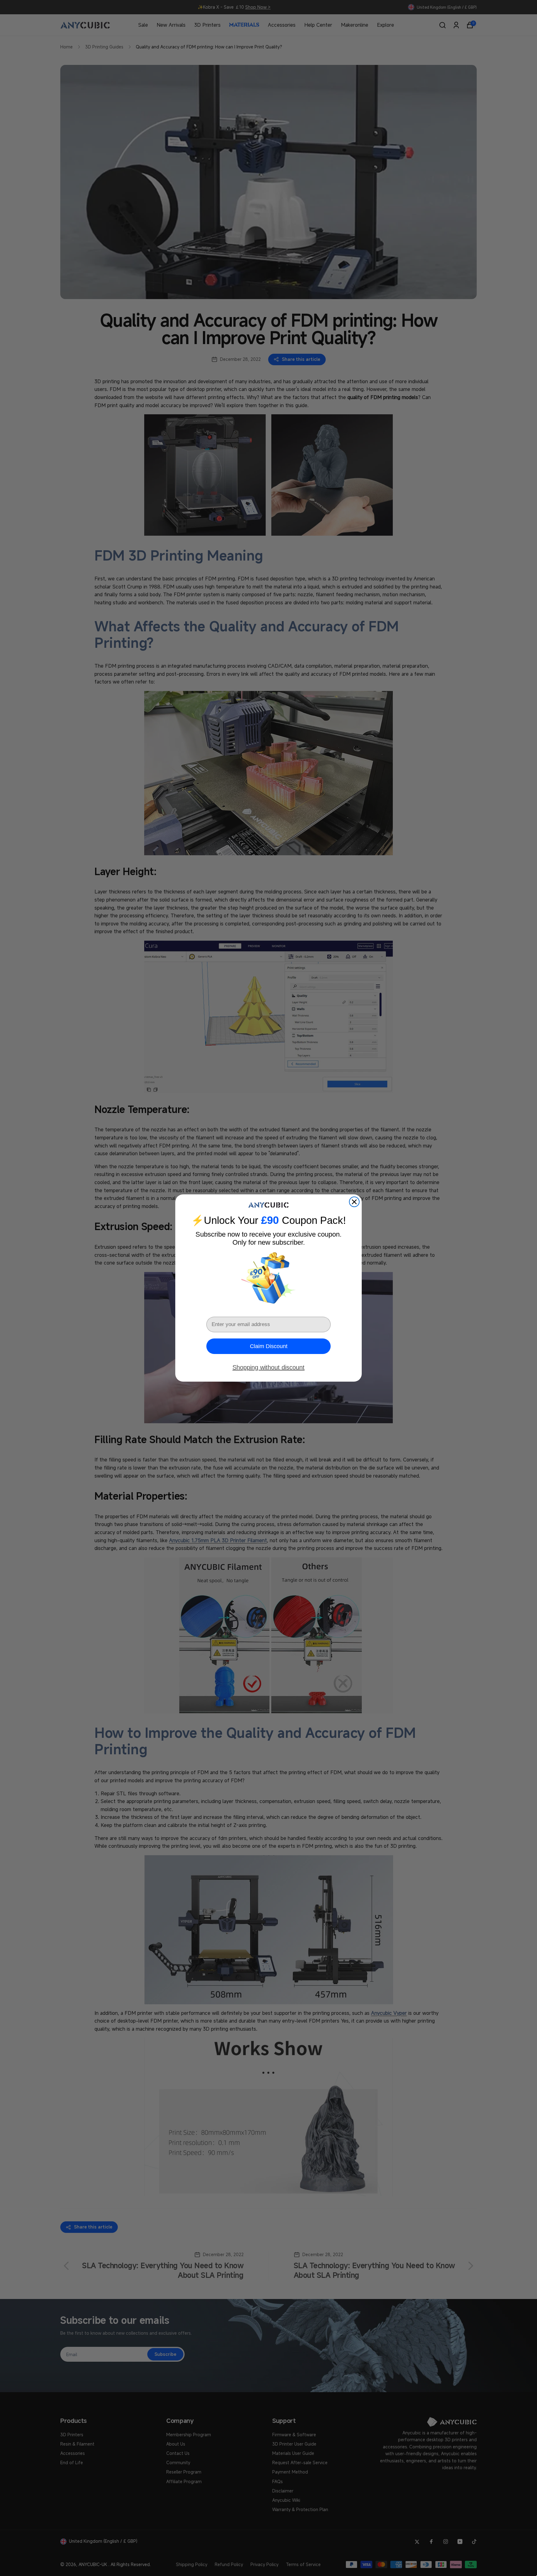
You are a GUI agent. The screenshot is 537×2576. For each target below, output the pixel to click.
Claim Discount (269, 1346)
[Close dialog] (354, 1202)
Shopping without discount (268, 1367)
